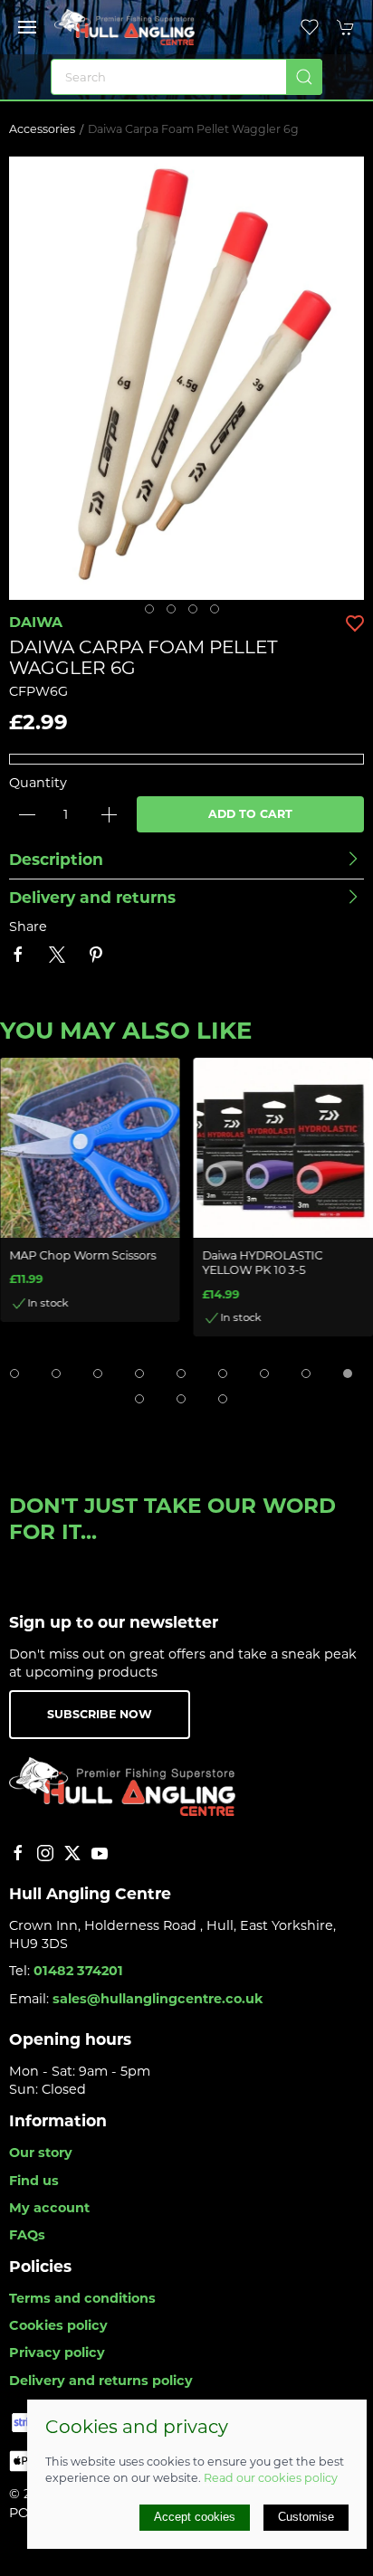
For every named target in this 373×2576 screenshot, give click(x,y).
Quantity (38, 783)
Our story (41, 2153)
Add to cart (250, 814)
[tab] (14, 1374)
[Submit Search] (304, 77)
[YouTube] (100, 1853)
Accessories (42, 129)
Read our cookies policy (271, 2478)
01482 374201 (78, 1971)
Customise (306, 2517)
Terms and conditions (82, 2298)
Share (28, 927)
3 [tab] (197, 613)
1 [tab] (154, 613)
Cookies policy (58, 2325)
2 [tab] (176, 613)
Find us (34, 2181)
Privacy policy (57, 2353)
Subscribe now (100, 1714)
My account (49, 2208)
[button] (27, 27)
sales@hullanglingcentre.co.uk (158, 1999)
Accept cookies (195, 2517)
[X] (72, 1853)
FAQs (27, 2235)
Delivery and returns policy (101, 2381)
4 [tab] (219, 613)
